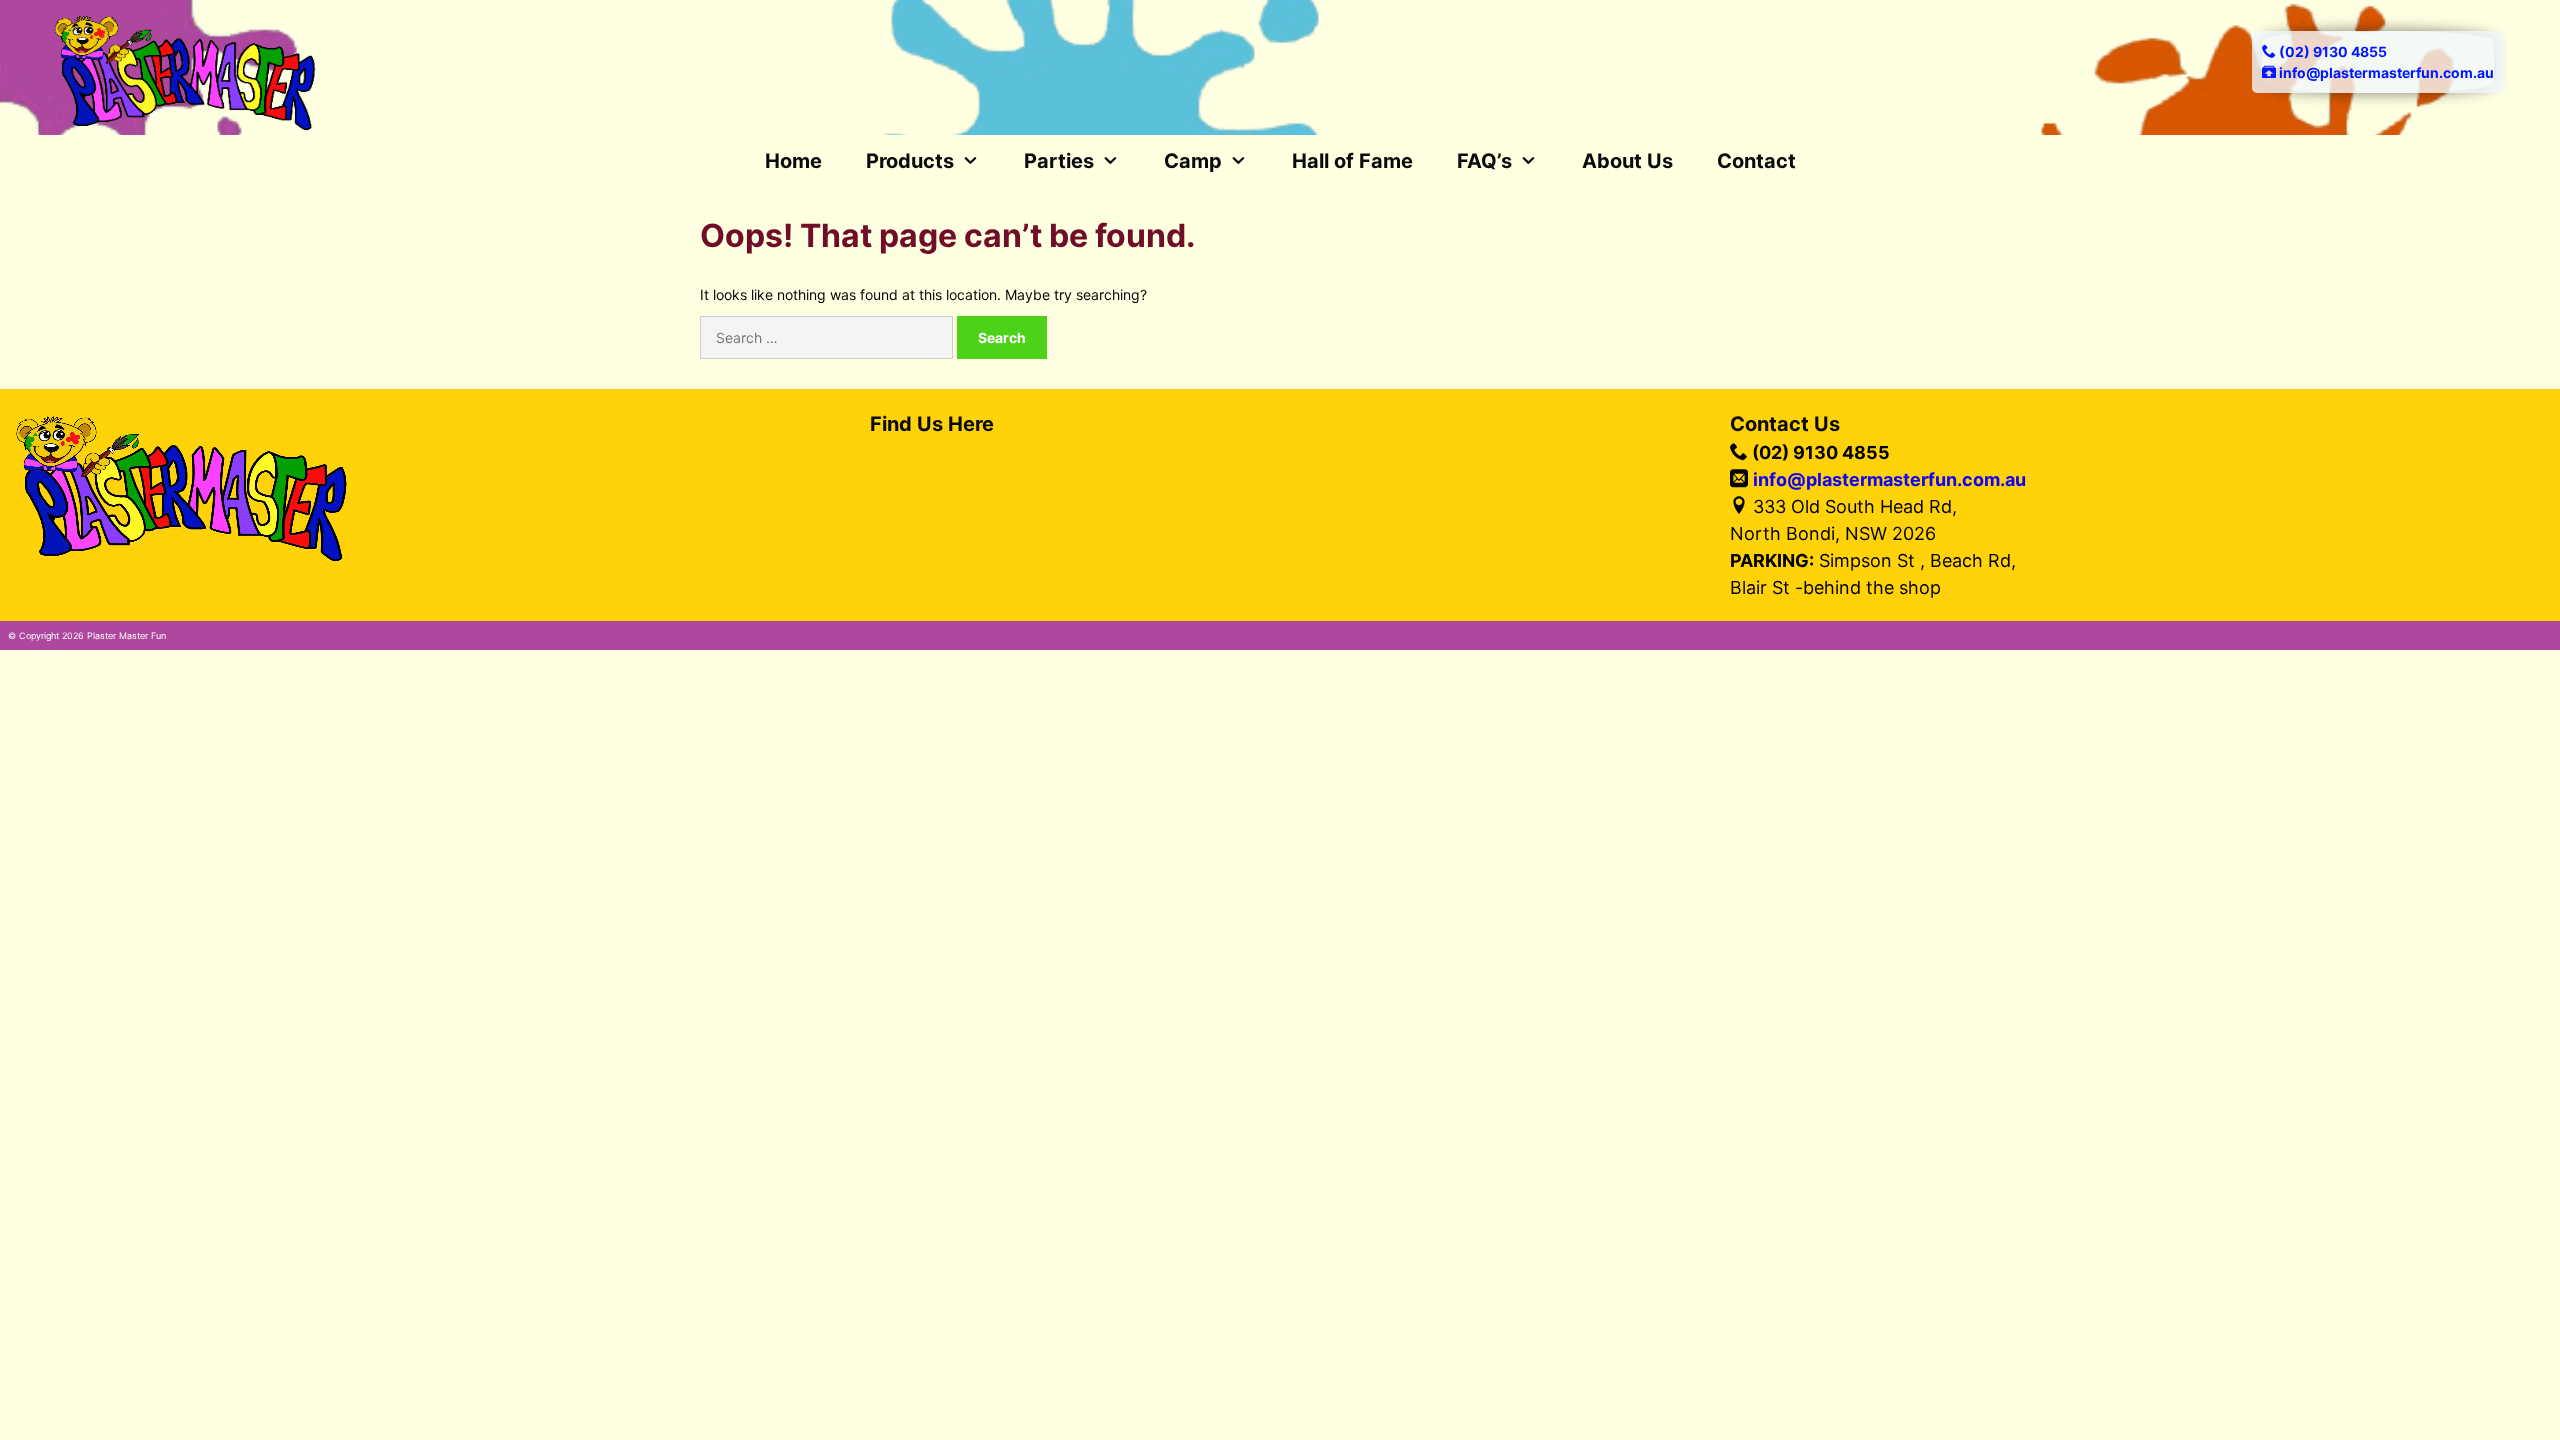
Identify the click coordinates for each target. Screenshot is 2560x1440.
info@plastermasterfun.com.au (1889, 479)
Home (793, 161)
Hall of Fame (1352, 161)
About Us (1627, 161)
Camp (1193, 161)
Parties (1059, 161)
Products (910, 161)
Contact (1756, 161)
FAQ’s (1484, 161)
